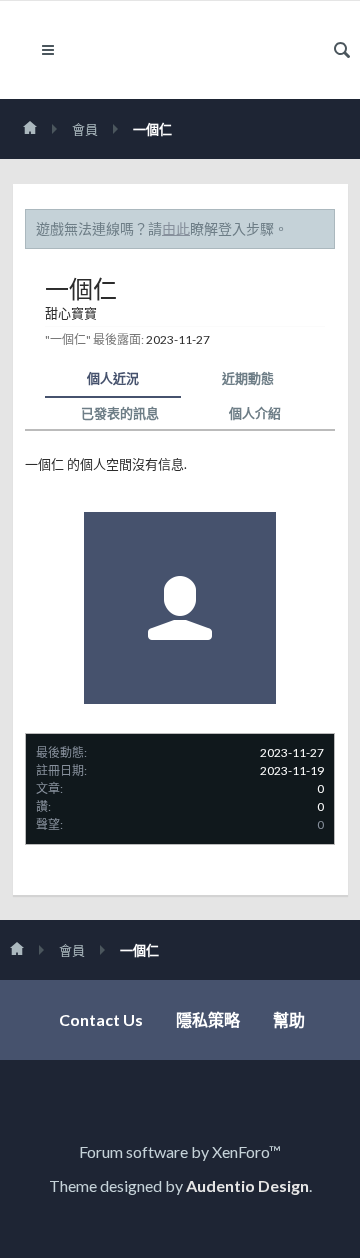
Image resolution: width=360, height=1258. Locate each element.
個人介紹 (255, 413)
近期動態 (248, 378)
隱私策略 (208, 1019)
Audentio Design (247, 1185)
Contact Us (101, 1019)
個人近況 (113, 378)
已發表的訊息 (120, 413)
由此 (176, 228)
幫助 (289, 1019)
